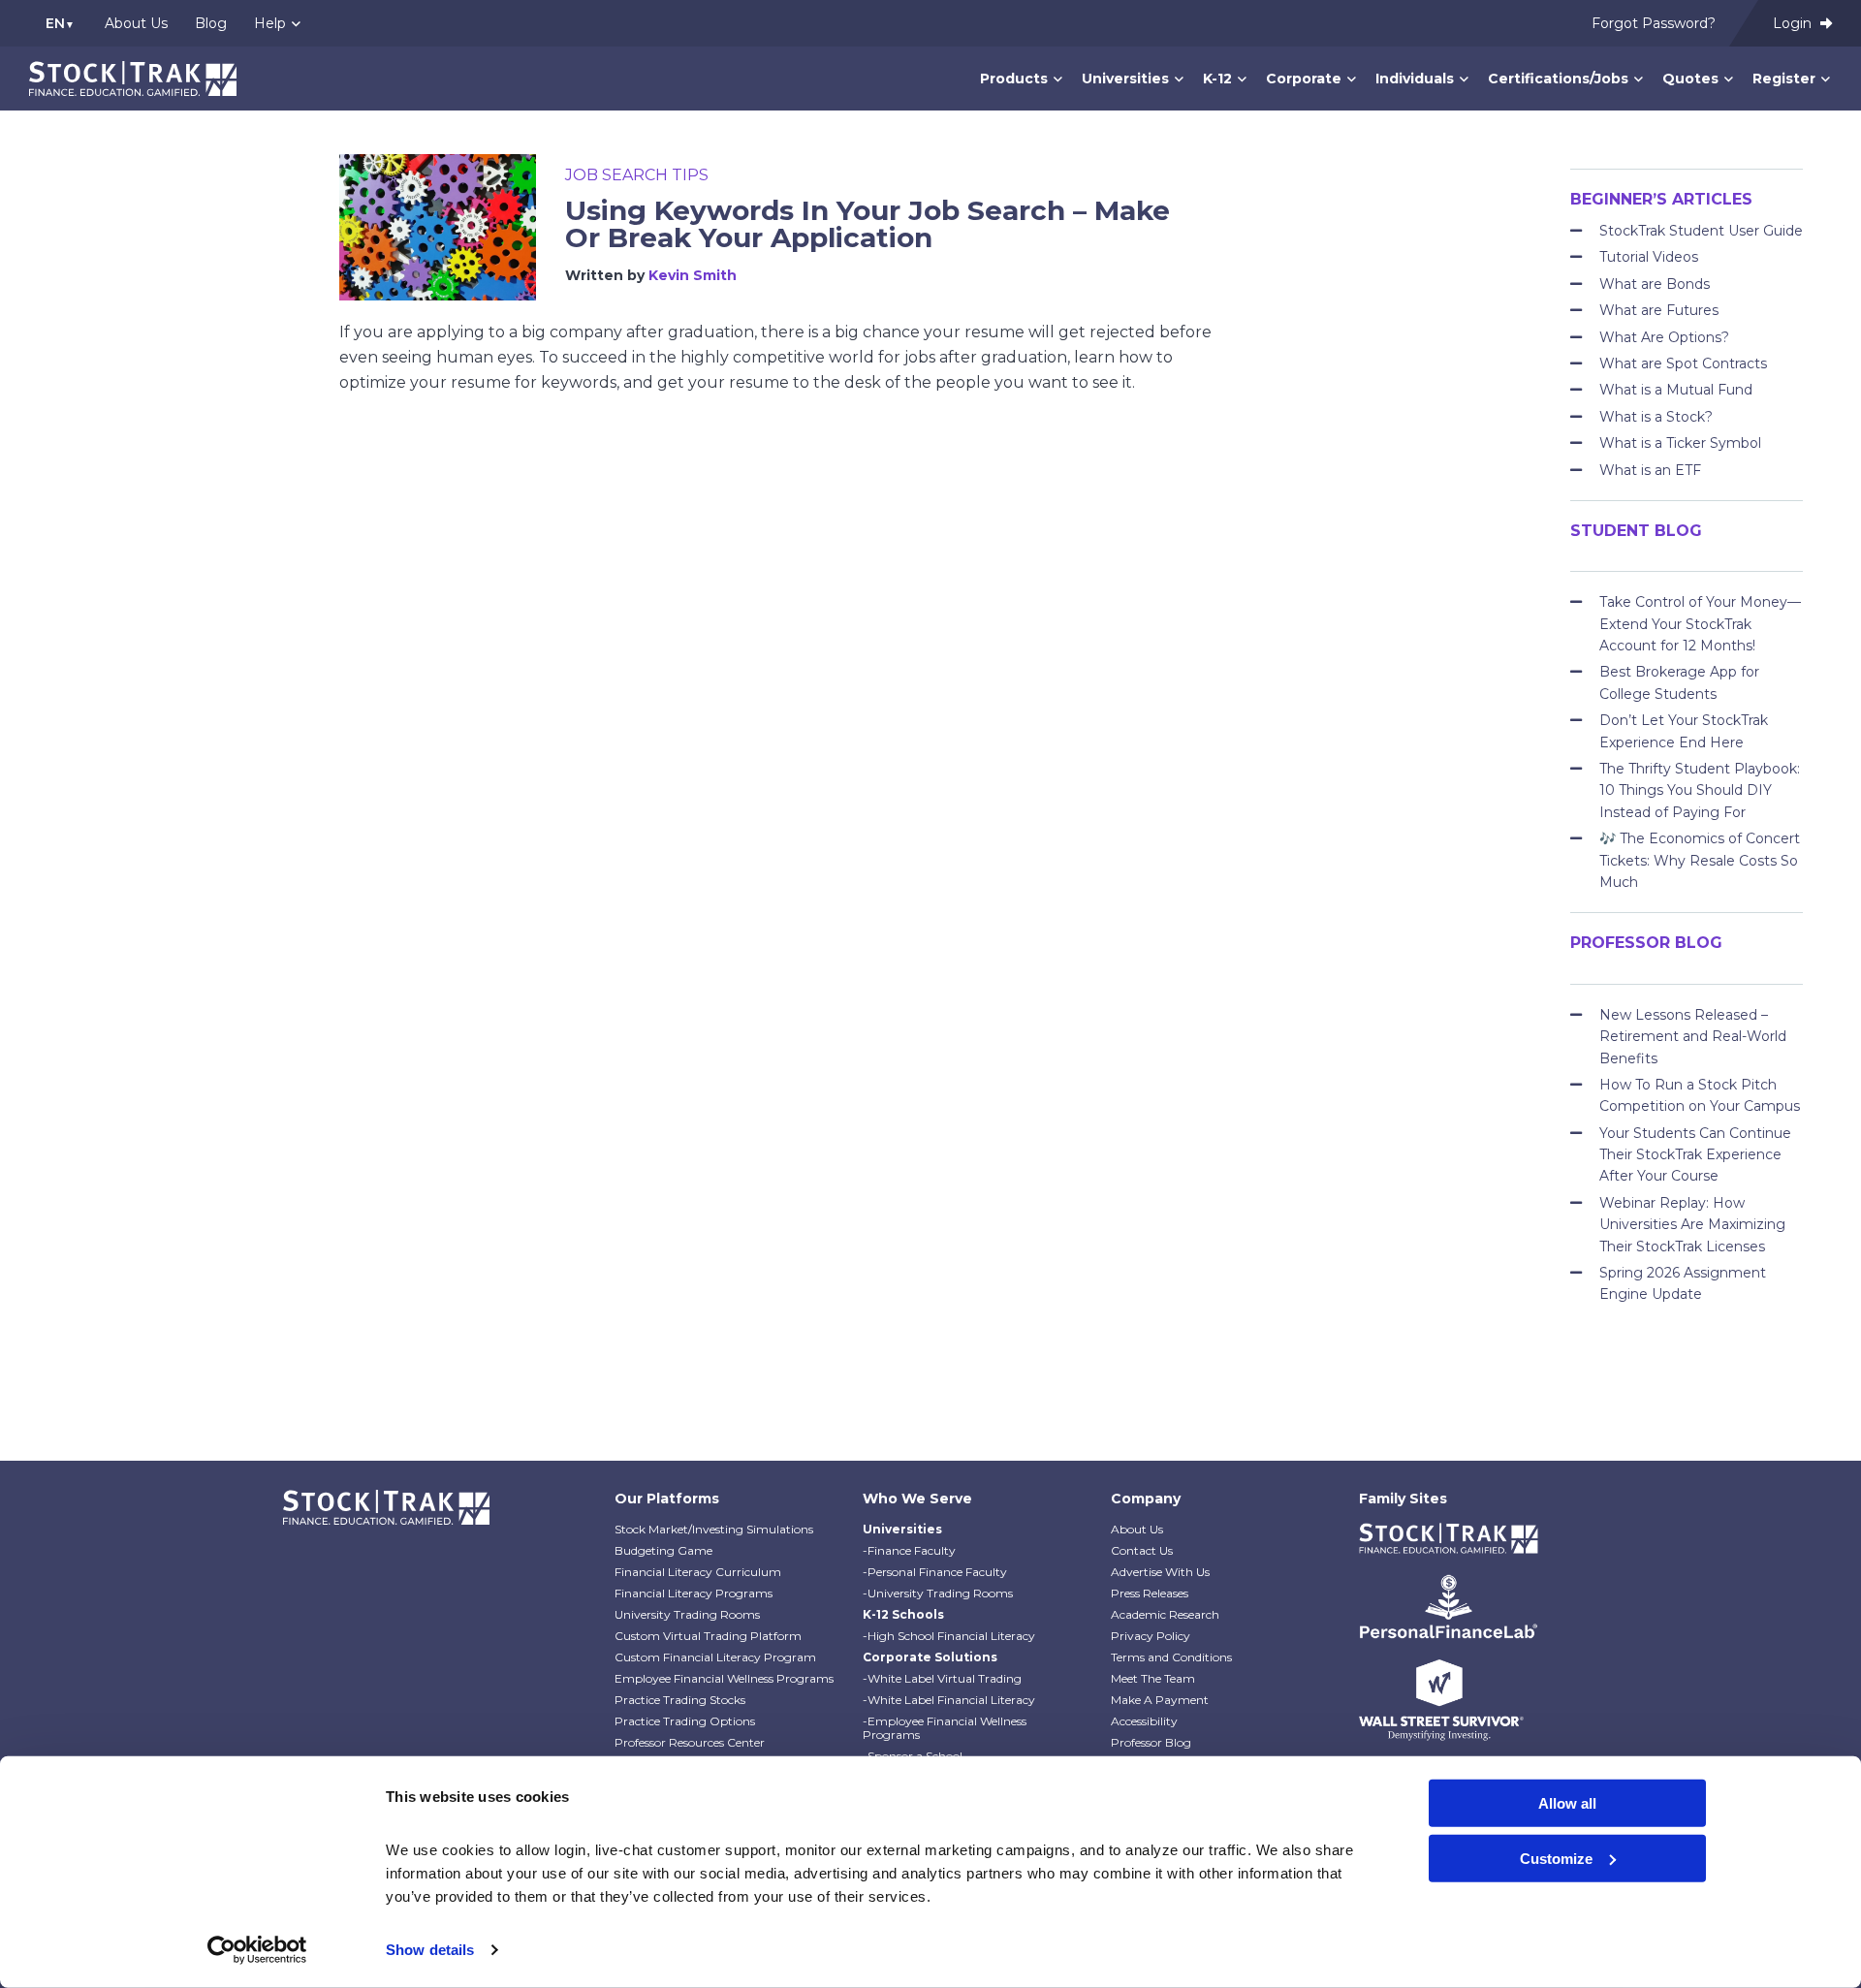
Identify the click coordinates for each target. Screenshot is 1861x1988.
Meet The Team (1153, 1678)
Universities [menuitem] (1125, 79)
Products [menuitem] (1014, 79)
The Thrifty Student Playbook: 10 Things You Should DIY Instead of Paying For (1700, 790)
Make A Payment (1160, 1700)
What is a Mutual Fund (1676, 390)
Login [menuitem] (1794, 23)
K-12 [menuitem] (1217, 79)
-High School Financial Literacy (949, 1636)
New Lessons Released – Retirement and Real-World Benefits (1693, 1037)
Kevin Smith (693, 275)
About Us (1137, 1529)
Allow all (1567, 1803)
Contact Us (1142, 1550)
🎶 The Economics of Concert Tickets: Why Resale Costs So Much (1700, 860)
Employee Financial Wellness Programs (724, 1678)
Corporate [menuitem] (1304, 79)
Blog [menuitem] (211, 23)
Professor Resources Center (690, 1742)
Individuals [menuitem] (1415, 79)
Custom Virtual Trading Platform (708, 1636)
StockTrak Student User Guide (1701, 231)
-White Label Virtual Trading (942, 1678)
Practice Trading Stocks (680, 1700)
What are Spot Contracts (1683, 363)
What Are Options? (1664, 337)
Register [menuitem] (1784, 79)
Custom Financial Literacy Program (715, 1657)
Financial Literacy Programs (694, 1593)
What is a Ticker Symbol (1680, 443)
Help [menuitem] (270, 23)
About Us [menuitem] (136, 23)
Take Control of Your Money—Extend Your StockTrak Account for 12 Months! (1700, 624)
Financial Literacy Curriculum (698, 1572)
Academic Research (1165, 1614)
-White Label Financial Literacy (949, 1700)
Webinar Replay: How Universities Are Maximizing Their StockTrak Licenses (1692, 1225)
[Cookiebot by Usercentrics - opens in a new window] (257, 1950)
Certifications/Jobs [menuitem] (1558, 79)
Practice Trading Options (685, 1721)
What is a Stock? (1656, 417)
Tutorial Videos (1649, 257)
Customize (1556, 1858)
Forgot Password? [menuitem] (1654, 23)
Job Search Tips (637, 175)
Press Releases (1150, 1593)
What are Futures (1659, 310)
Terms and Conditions (1171, 1657)
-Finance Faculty (909, 1550)
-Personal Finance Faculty (935, 1572)
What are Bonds (1655, 284)
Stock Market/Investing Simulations (714, 1529)
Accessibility (1144, 1721)
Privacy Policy (1151, 1636)
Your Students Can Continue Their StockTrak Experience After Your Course (1695, 1155)
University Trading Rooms (687, 1614)
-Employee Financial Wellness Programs (945, 1728)
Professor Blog (1151, 1742)
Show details (430, 1950)
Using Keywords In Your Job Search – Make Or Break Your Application (867, 224)
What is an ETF (1650, 470)
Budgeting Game (663, 1550)
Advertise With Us (1160, 1572)
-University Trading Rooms (938, 1593)
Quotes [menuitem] (1690, 79)
